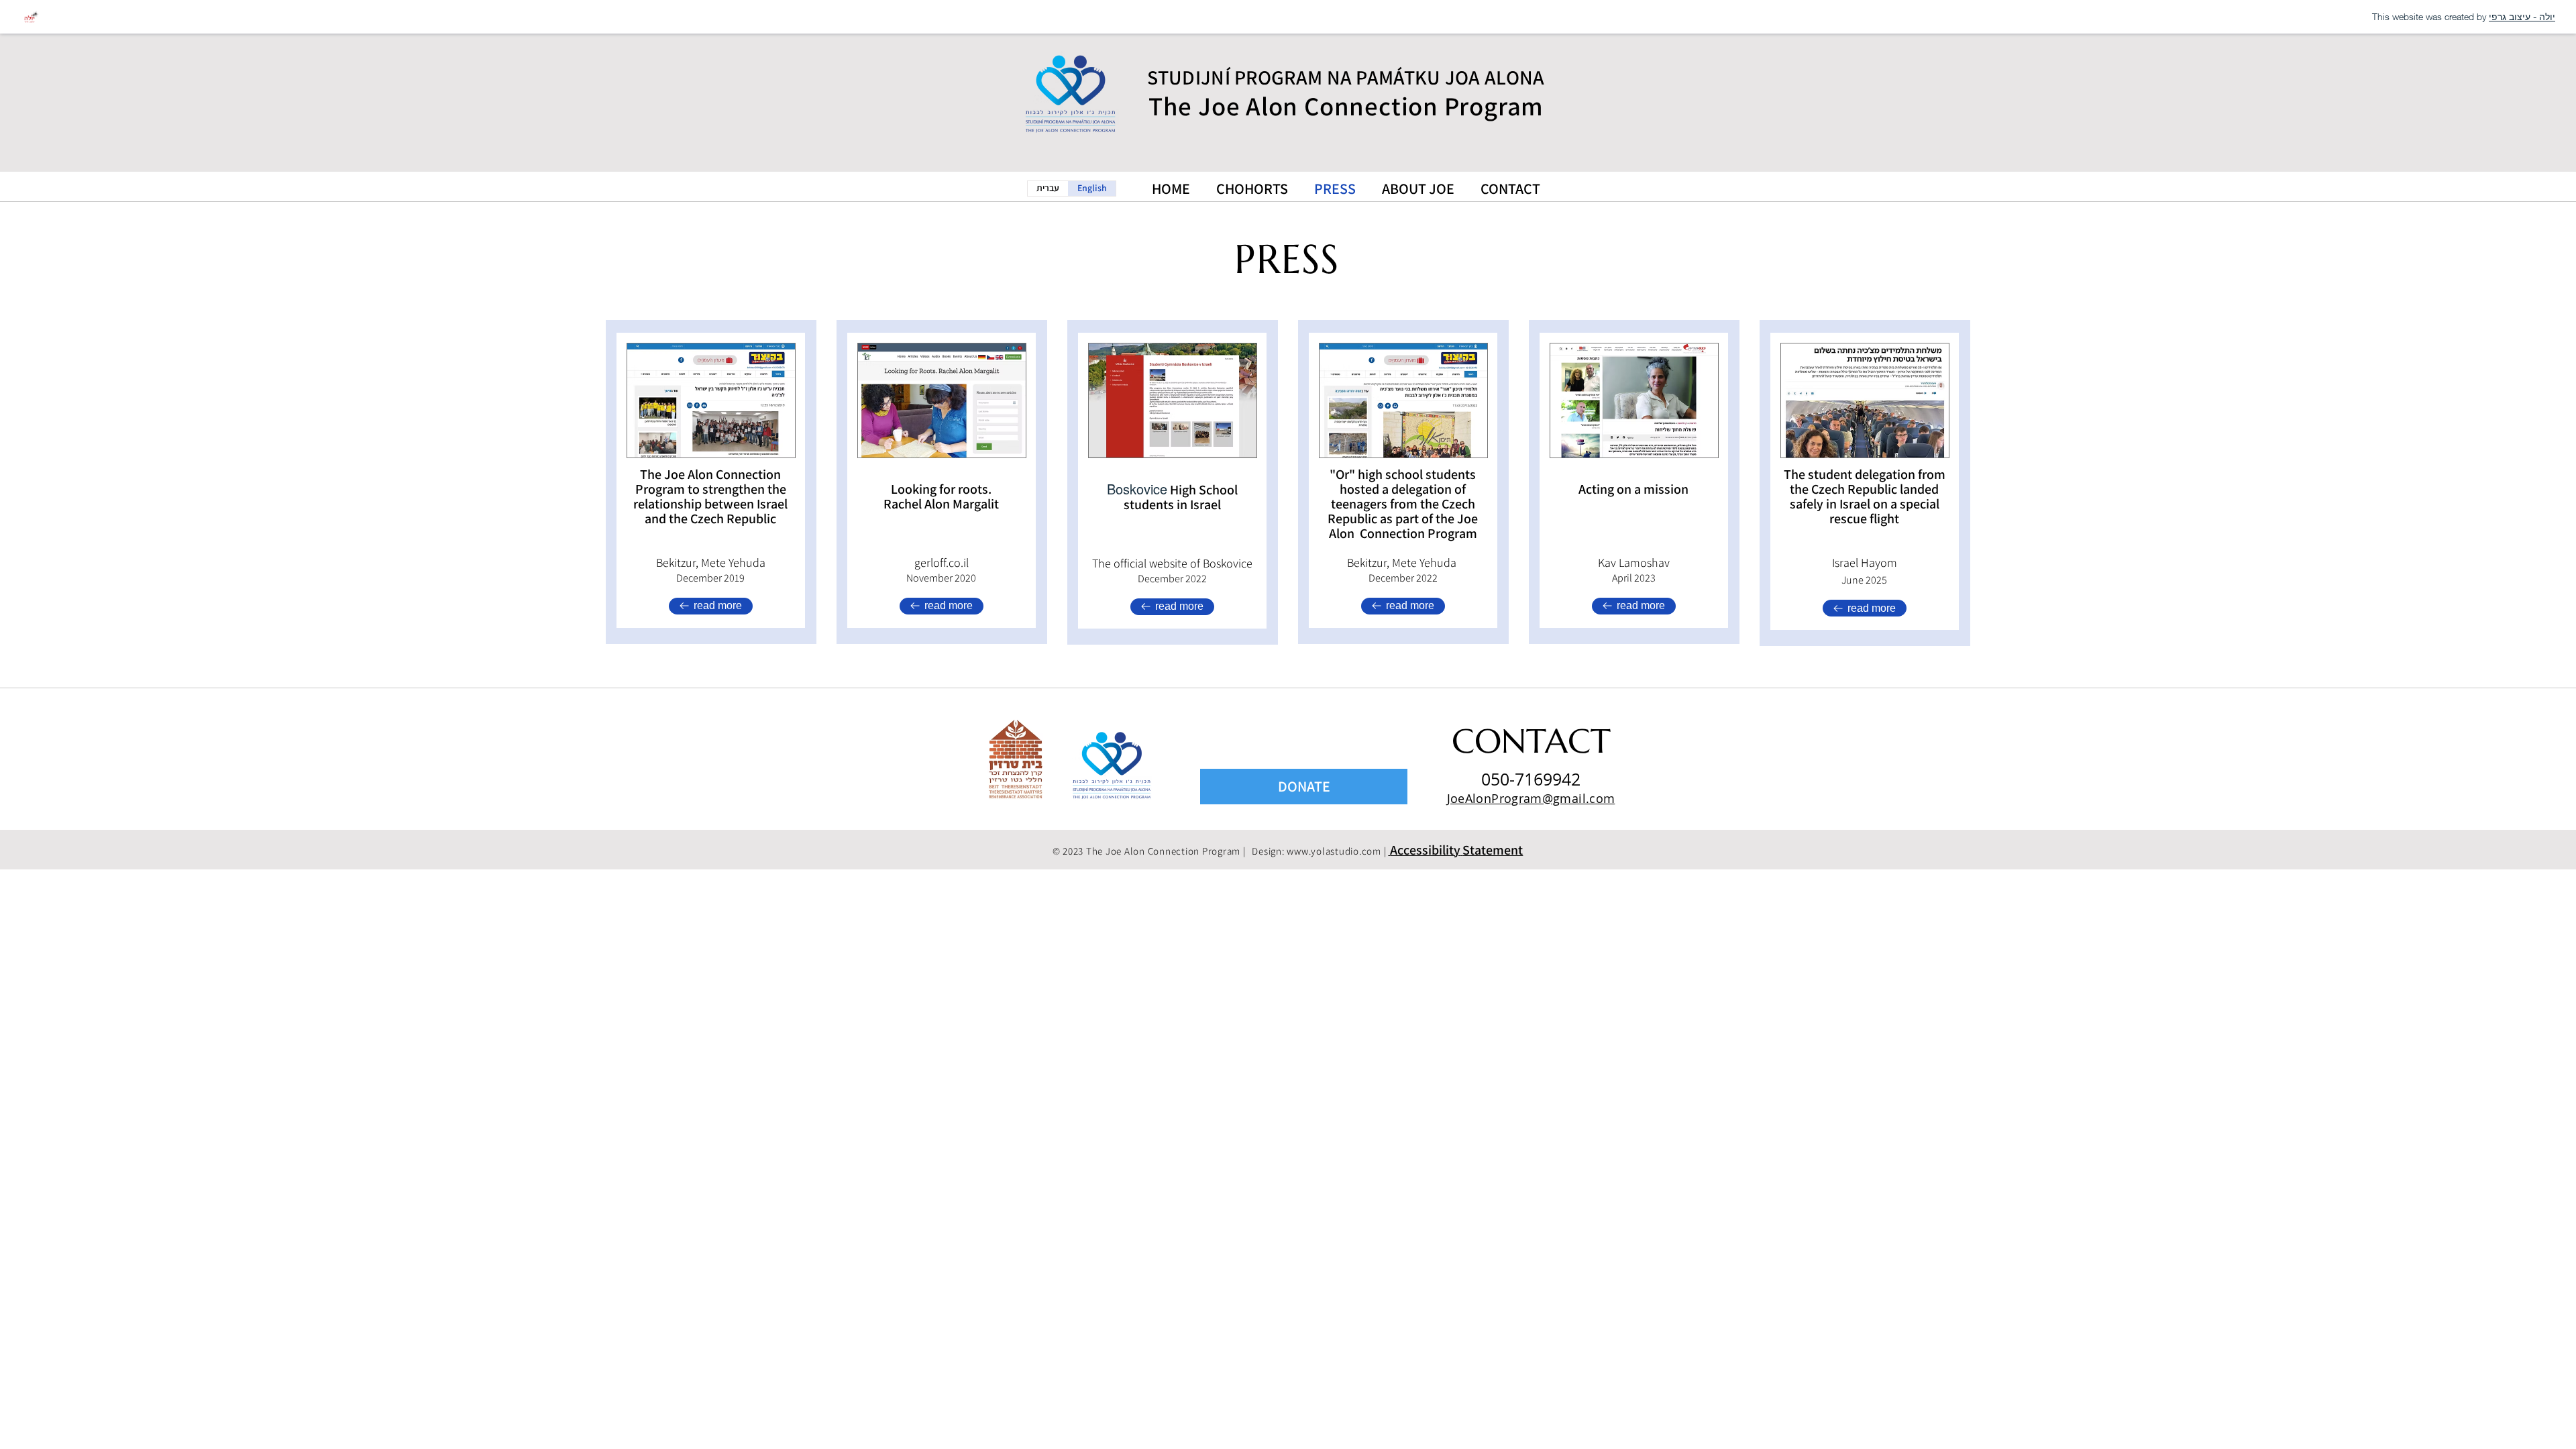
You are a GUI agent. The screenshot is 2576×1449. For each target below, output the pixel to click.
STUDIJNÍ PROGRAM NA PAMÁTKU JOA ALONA (1346, 77)
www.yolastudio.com (1334, 851)
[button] (1455, 851)
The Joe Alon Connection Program (1346, 106)
